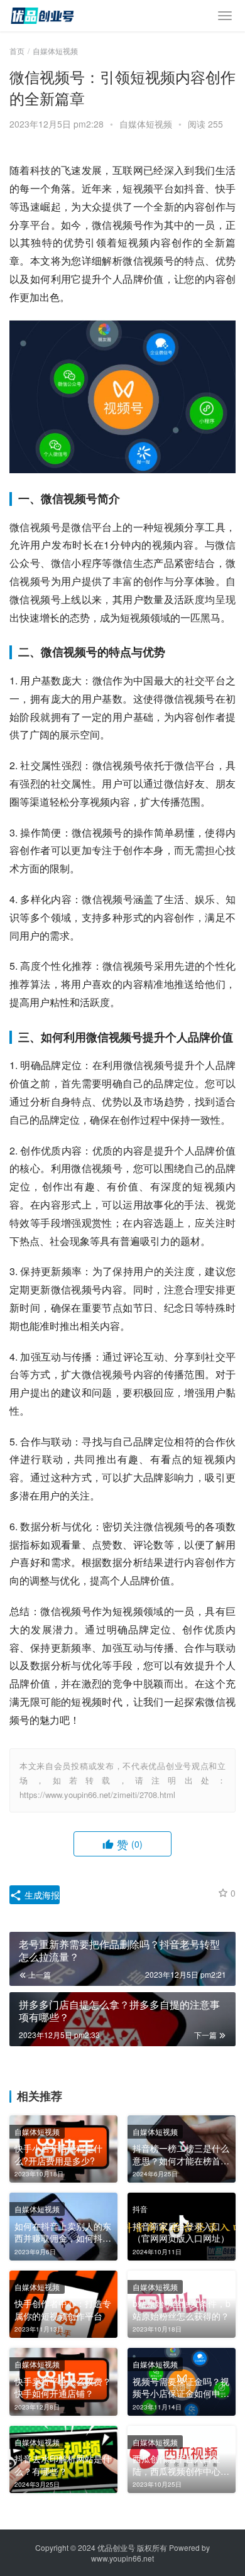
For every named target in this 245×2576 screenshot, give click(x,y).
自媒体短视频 (146, 124)
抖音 (140, 2209)
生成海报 (41, 1895)
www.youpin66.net (122, 2558)
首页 (17, 51)
